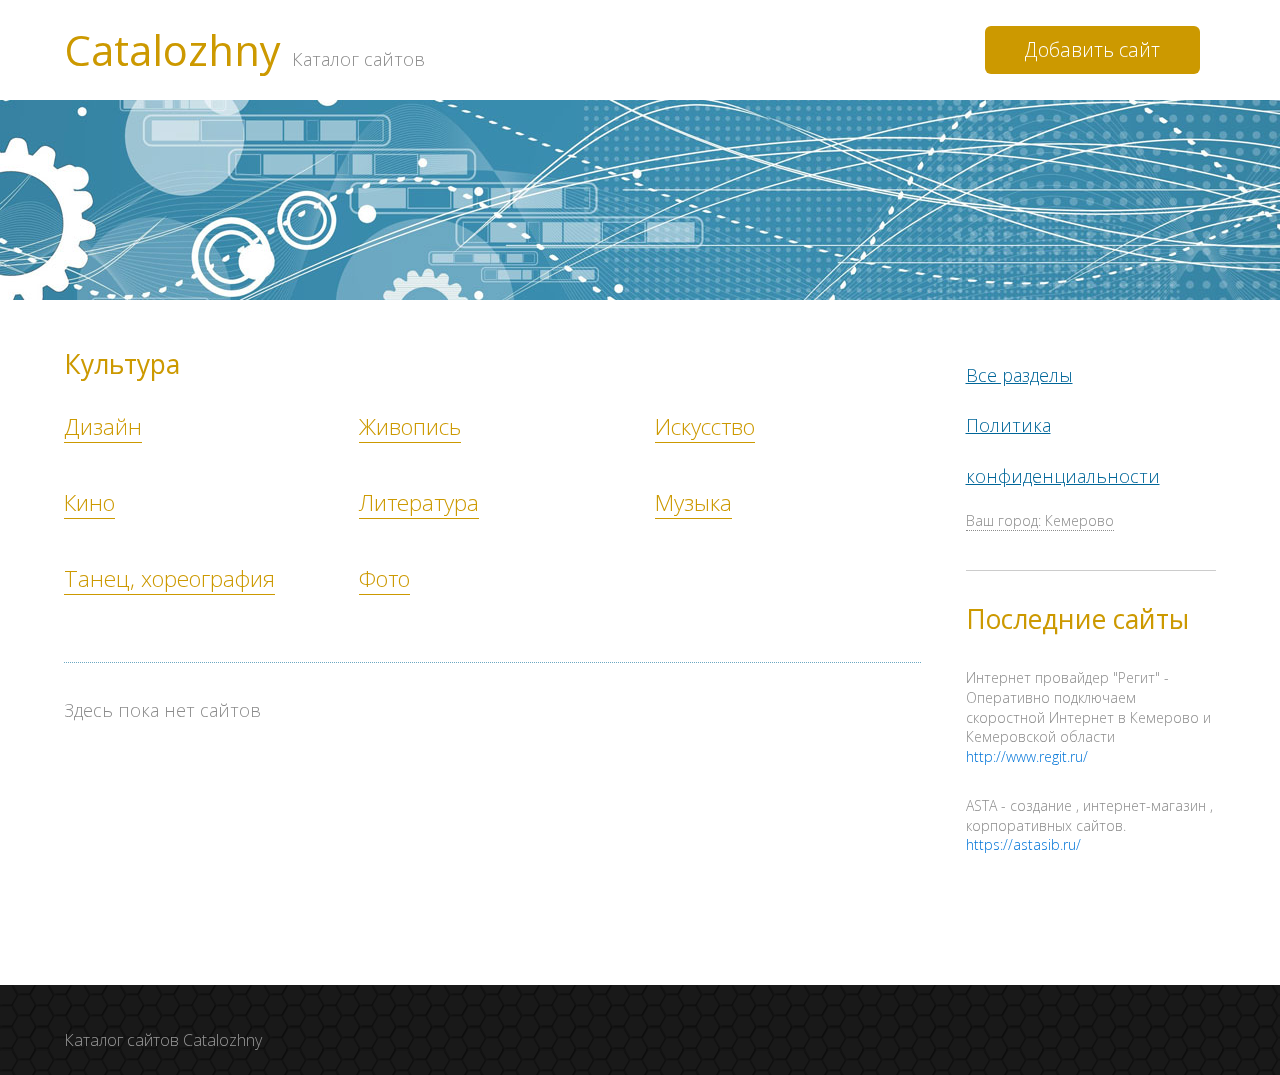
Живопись (410, 426)
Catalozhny (244, 50)
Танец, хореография (169, 578)
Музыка (693, 502)
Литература (419, 502)
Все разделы (1019, 375)
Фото (384, 578)
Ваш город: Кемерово (1040, 520)
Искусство (705, 426)
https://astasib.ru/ (1023, 844)
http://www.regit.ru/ (1027, 756)
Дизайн (103, 426)
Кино (89, 502)
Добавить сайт (1092, 49)
